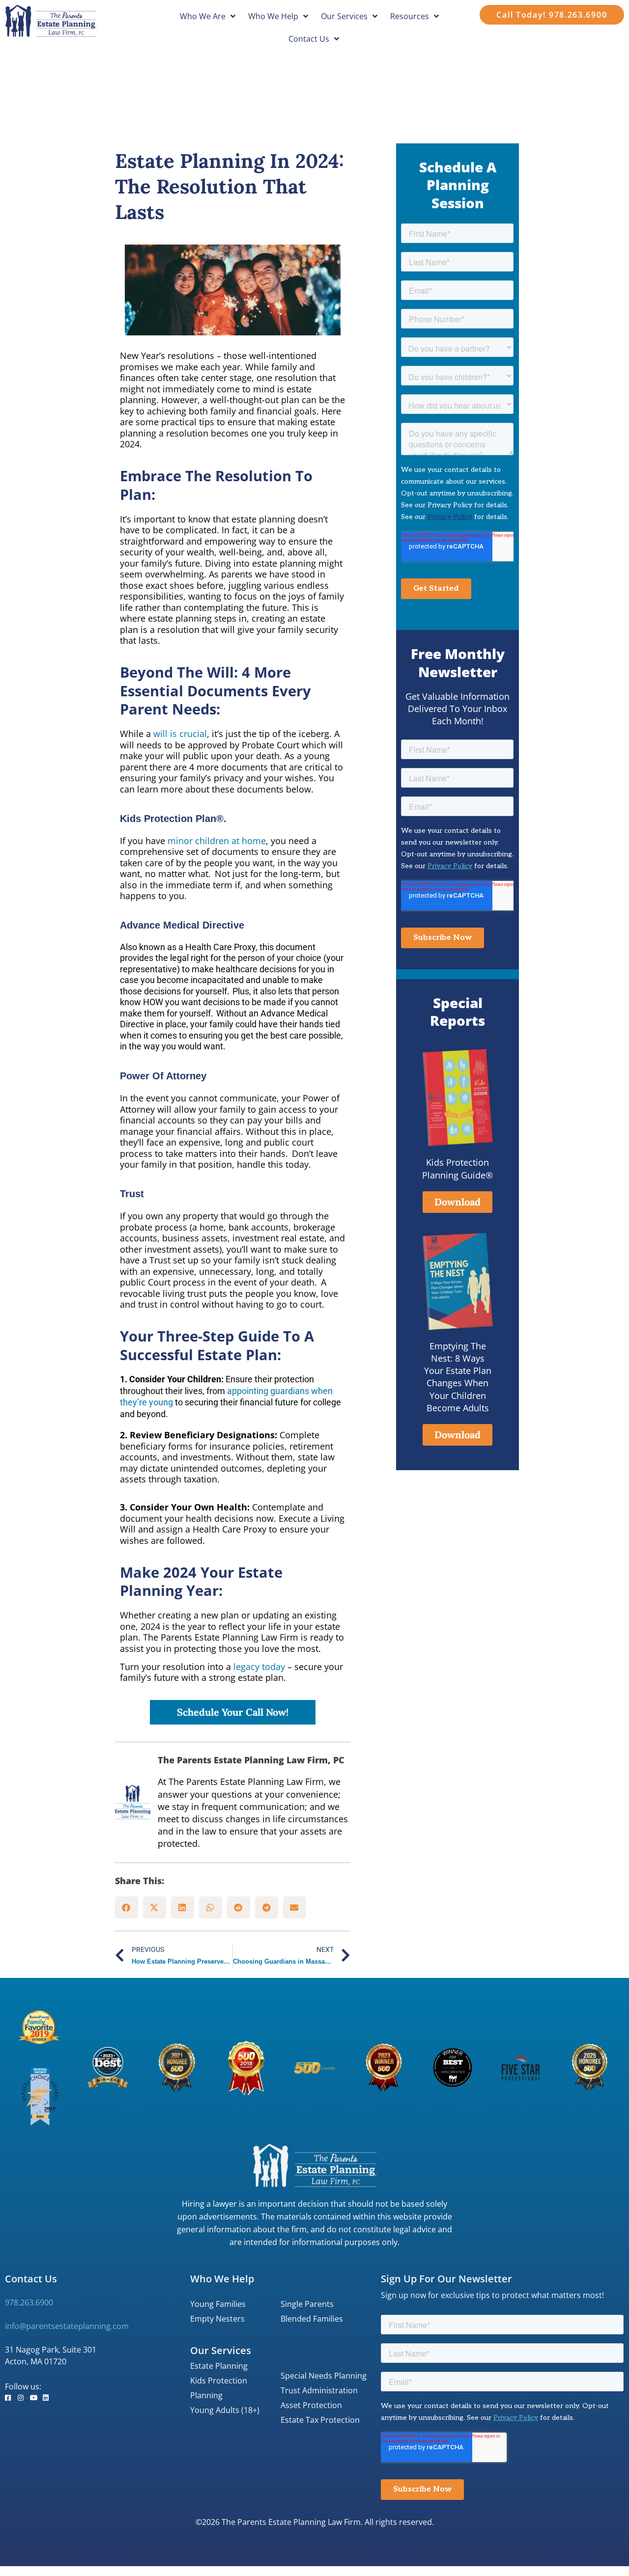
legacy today (259, 1667)
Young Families (218, 2304)
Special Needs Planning (324, 2376)
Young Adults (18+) (225, 2410)
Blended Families (312, 2319)
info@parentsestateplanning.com (67, 2326)
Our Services (344, 16)
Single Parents (307, 2304)
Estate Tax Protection (320, 2420)
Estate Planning (219, 2366)
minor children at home (215, 841)
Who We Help (273, 16)
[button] (127, 1907)
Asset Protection (311, 2405)
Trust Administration (319, 2390)
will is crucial (180, 734)
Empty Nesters (217, 2319)
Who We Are (203, 16)
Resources (410, 16)
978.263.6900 (29, 2302)
